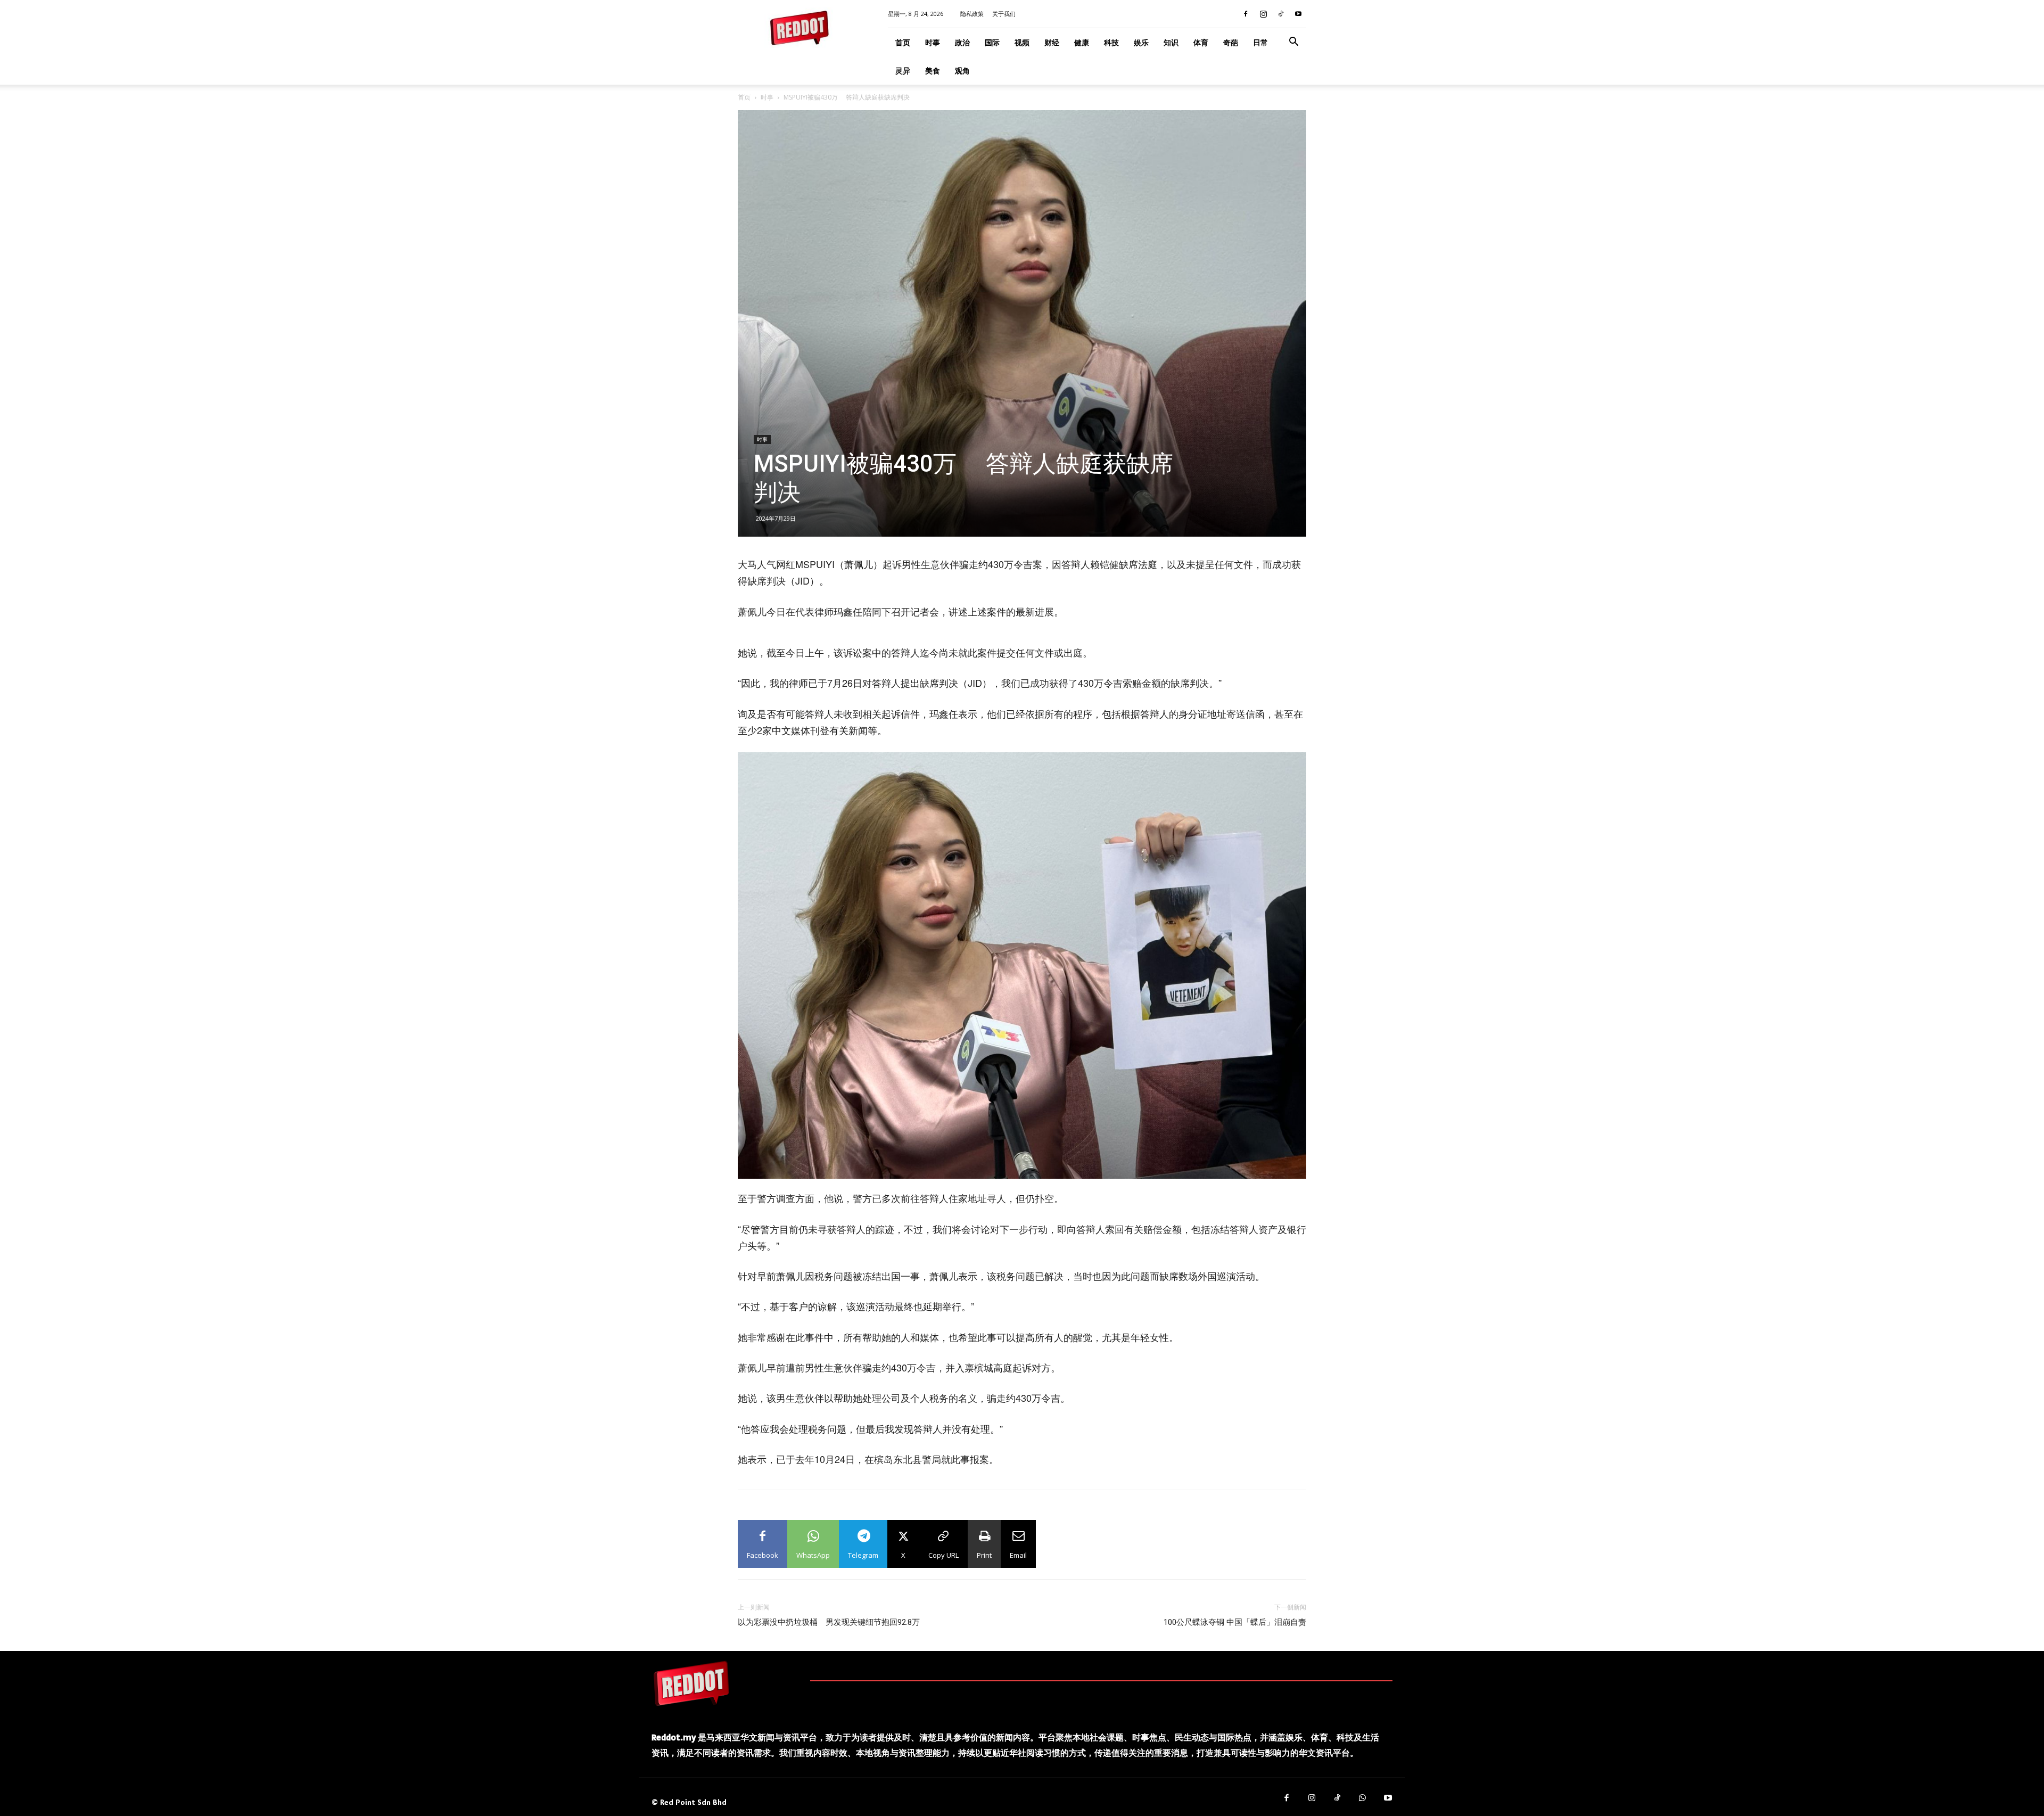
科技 (1111, 42)
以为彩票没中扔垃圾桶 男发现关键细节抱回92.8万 (829, 1622)
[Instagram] (1263, 14)
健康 (1082, 42)
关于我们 (1004, 14)
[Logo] (691, 1683)
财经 (1052, 42)
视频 (1022, 42)
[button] (1293, 43)
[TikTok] (1281, 14)
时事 (933, 42)
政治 (962, 42)
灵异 (903, 71)
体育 (1201, 42)
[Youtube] (1298, 14)
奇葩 (1231, 42)
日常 (1260, 42)
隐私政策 (972, 14)
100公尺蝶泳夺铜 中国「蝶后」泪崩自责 (1235, 1622)
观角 (962, 71)
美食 (933, 71)
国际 (992, 42)
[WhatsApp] (1363, 1798)
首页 (903, 42)
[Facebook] (1246, 14)
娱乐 (1141, 42)
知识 (1171, 42)
